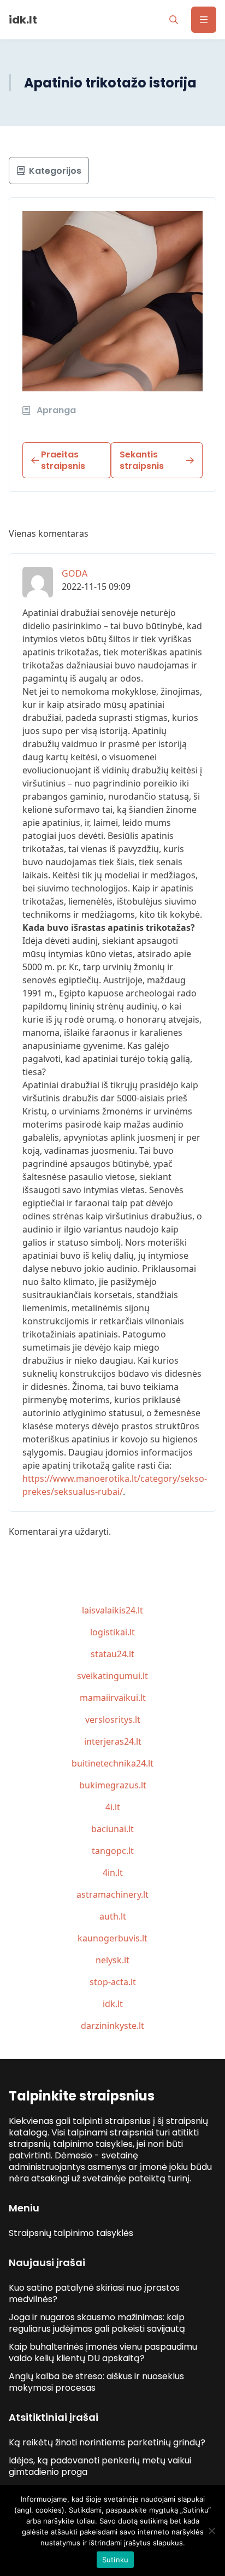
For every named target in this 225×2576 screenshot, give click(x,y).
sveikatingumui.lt (112, 1676)
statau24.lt (112, 1654)
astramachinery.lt (112, 1894)
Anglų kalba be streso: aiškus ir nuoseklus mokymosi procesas (96, 2382)
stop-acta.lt (113, 1982)
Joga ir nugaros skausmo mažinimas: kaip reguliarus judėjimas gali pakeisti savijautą (97, 2323)
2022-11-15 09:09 (96, 586)
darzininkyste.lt (112, 2026)
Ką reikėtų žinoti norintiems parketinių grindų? (107, 2442)
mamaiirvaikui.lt (113, 1698)
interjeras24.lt (113, 1741)
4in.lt (113, 1873)
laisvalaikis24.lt (112, 1610)
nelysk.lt (112, 1960)
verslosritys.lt (113, 1720)
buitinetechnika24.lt (112, 1763)
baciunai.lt (112, 1829)
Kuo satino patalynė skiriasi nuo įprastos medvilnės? (94, 2293)
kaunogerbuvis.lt (112, 1938)
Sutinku (116, 2560)
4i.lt (113, 1807)
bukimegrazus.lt (113, 1785)
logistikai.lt (112, 1632)
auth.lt (113, 1916)
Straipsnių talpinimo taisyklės (71, 2233)
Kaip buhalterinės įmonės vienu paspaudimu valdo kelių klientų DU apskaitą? (103, 2352)
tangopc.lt (113, 1851)
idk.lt (113, 2004)
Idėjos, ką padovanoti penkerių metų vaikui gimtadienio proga (100, 2466)
